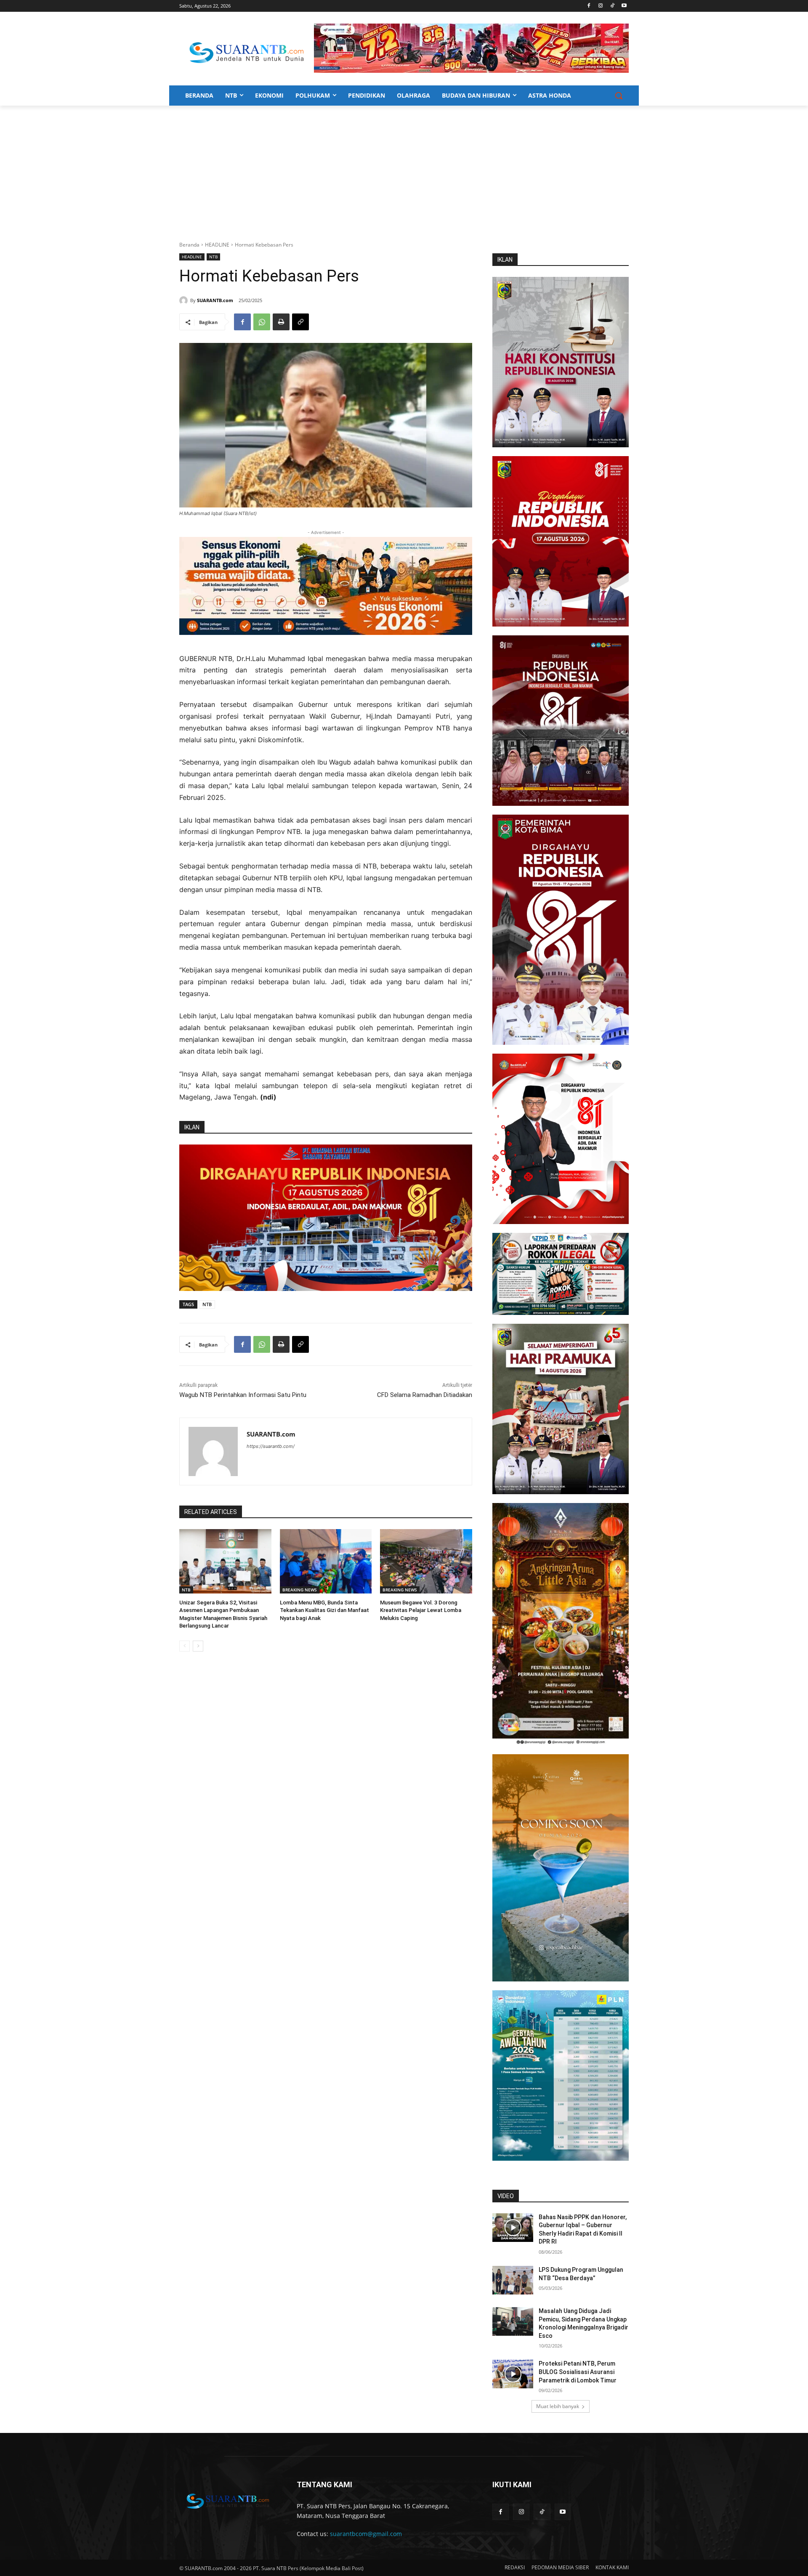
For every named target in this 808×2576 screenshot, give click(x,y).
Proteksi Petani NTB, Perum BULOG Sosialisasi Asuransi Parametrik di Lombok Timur (578, 2372)
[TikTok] (612, 6)
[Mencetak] (281, 322)
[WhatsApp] (262, 322)
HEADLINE (217, 245)
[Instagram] (601, 6)
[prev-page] (185, 1646)
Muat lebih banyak (558, 2406)
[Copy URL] (300, 322)
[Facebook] (589, 6)
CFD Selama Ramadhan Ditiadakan (425, 1395)
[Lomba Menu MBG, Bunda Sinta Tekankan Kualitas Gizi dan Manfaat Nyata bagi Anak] (326, 1561)
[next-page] (198, 1646)
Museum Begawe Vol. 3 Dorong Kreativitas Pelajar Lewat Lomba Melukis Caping (421, 1610)
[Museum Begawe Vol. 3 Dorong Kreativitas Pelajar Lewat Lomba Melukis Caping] (426, 1561)
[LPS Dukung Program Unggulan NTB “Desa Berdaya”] (513, 2280)
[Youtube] (624, 6)
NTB (213, 257)
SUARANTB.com (215, 300)
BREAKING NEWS (300, 1590)
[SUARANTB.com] (185, 300)
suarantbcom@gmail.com (366, 2534)
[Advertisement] (404, 169)
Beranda (189, 245)
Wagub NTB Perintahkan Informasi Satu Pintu (243, 1395)
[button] (619, 96)
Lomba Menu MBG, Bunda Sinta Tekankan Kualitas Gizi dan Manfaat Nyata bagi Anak (324, 1610)
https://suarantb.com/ (271, 1446)
